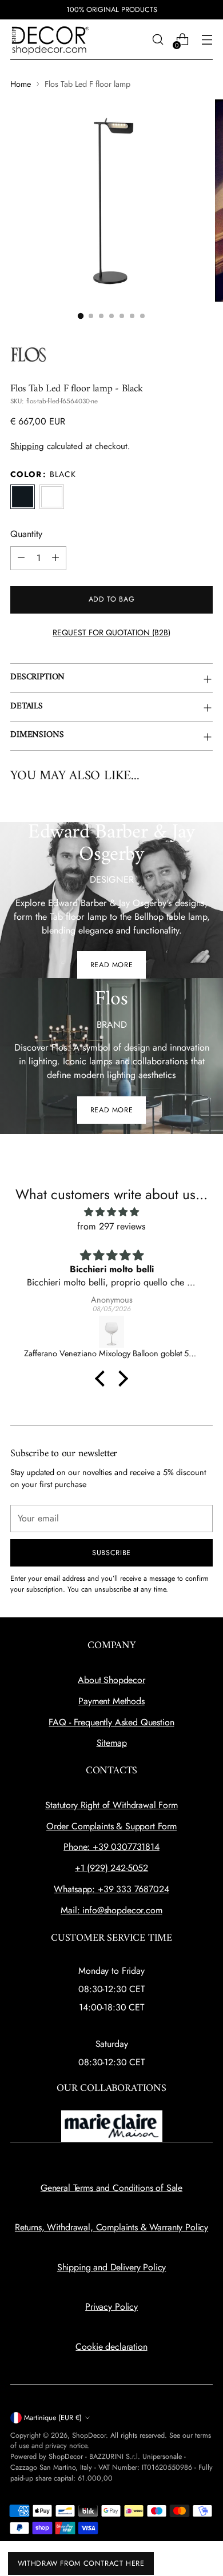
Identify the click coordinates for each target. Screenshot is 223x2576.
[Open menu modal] (207, 40)
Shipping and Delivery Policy (112, 2267)
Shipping (27, 446)
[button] (81, 316)
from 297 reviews (111, 1226)
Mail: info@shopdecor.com (111, 1910)
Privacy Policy (111, 2307)
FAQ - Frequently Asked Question (111, 1722)
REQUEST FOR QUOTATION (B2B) (111, 632)
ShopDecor (89, 2435)
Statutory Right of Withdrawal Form (111, 1805)
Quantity (26, 534)
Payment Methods (111, 1701)
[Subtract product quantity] (21, 558)
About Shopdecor (111, 1680)
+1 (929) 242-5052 (111, 1868)
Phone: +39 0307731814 (111, 1847)
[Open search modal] (158, 40)
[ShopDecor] (50, 40)
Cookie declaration (111, 2347)
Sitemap (112, 1743)
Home (21, 84)
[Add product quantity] (55, 558)
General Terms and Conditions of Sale (111, 2188)
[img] (111, 1212)
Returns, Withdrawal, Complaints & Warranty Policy (111, 2227)
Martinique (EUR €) (53, 2418)
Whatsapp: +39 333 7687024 (111, 1889)
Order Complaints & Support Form (111, 1826)
